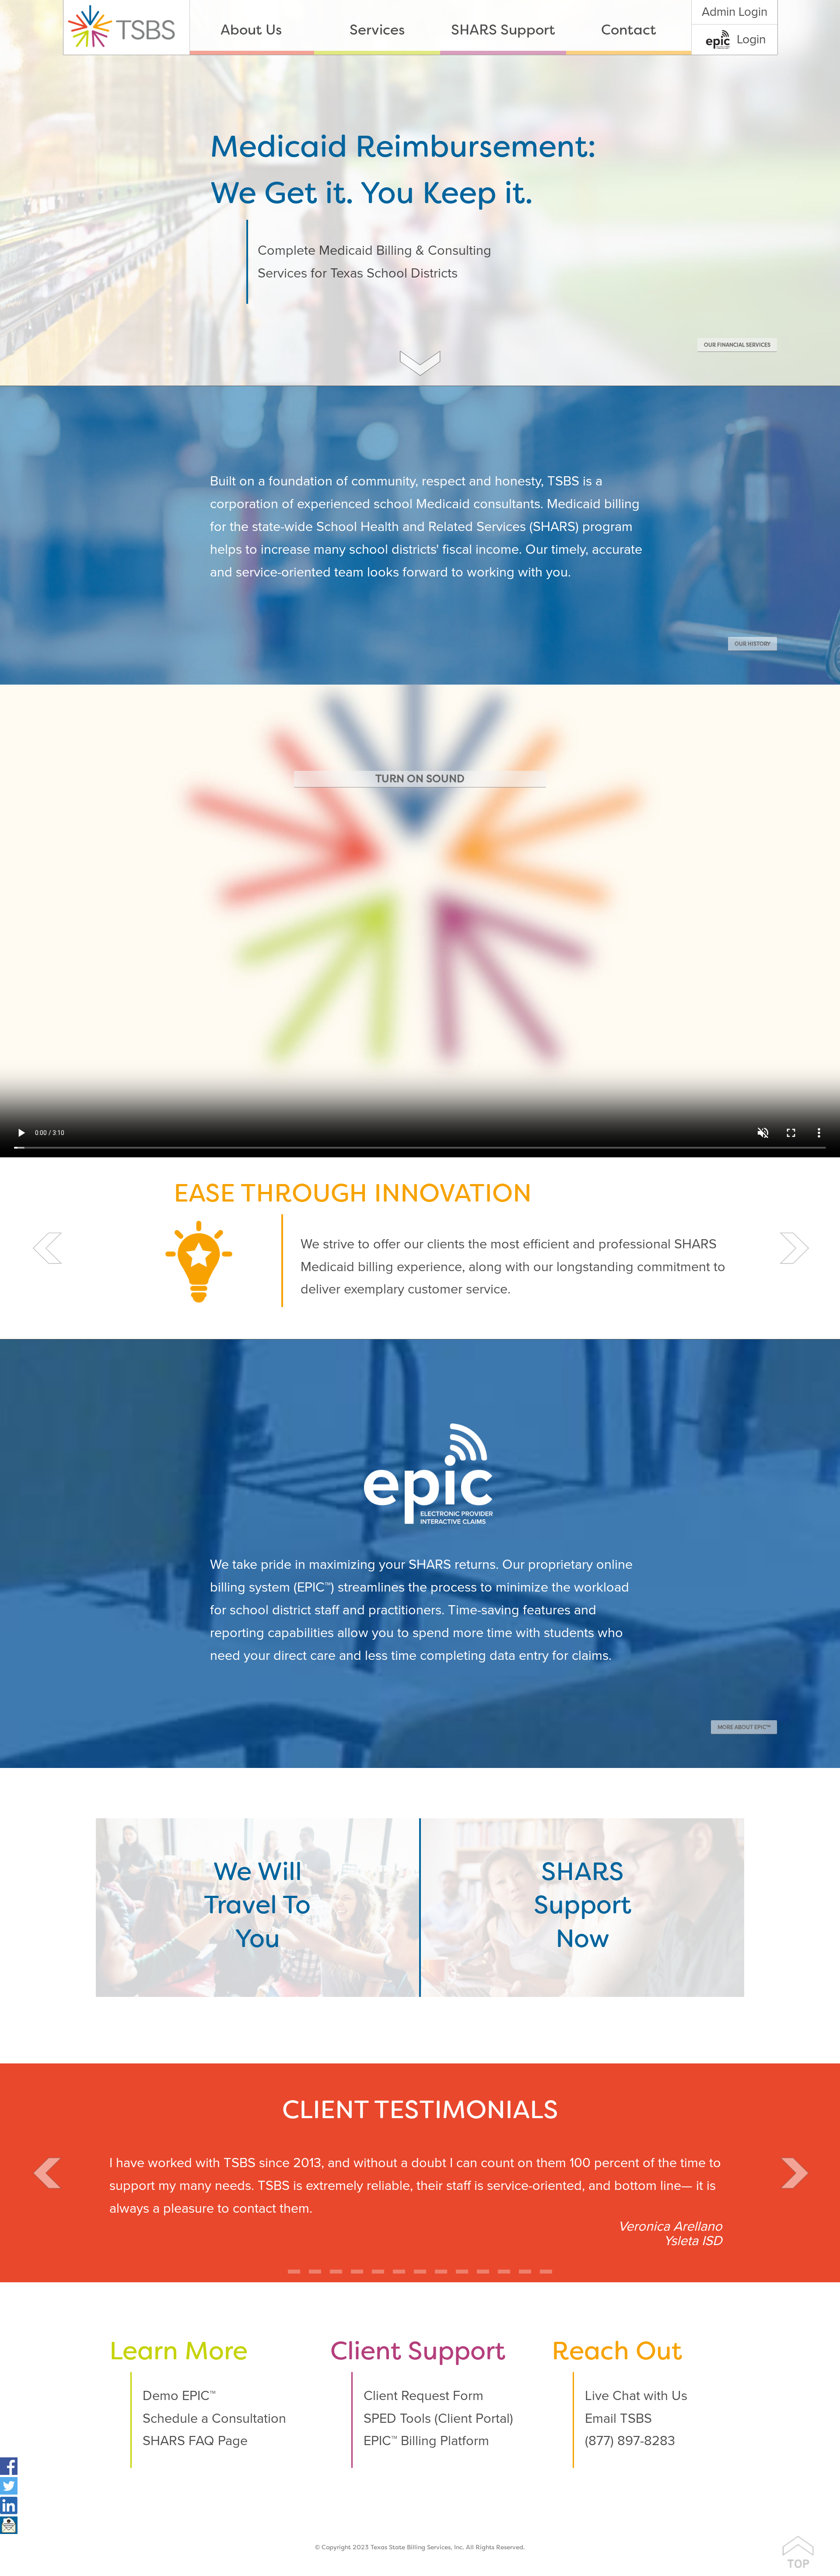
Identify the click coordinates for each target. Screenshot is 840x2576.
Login (751, 39)
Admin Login (735, 12)
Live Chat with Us (636, 2396)
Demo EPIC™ (179, 2396)
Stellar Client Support (353, 1195)
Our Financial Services (737, 345)
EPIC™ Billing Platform (426, 2441)
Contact (629, 31)
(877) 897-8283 (630, 2441)
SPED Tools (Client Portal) (438, 2419)
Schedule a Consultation (214, 2419)
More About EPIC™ (744, 1728)
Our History (752, 644)
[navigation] (440, 27)
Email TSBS (618, 2419)
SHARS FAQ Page (195, 2441)
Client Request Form (423, 2396)
